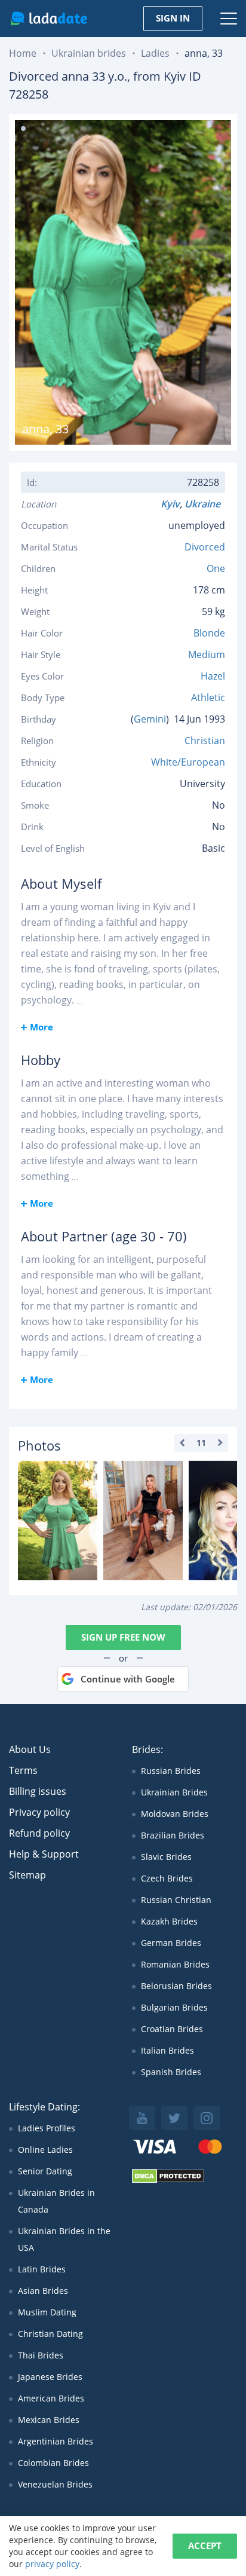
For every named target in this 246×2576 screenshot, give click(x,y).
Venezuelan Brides (55, 2484)
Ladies (155, 53)
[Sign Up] (58, 1520)
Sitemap (27, 1875)
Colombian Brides (53, 2463)
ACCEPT (205, 2546)
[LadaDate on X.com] (174, 2118)
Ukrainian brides (89, 53)
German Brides (171, 1943)
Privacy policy (39, 1812)
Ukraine (205, 504)
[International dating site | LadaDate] (49, 19)
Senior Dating (45, 2171)
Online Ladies (45, 2150)
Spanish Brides (171, 2072)
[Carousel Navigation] (201, 1443)
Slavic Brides (166, 1857)
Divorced (205, 547)
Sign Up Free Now (123, 1637)
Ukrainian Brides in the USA (64, 2239)
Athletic (208, 697)
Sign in (173, 18)
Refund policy (39, 1833)
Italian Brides (167, 2050)
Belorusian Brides (176, 1986)
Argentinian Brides (56, 2441)
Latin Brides (42, 2269)
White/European (188, 762)
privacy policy (52, 2564)
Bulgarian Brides (174, 2007)
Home (23, 53)
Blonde (209, 633)
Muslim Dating (47, 2312)
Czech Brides (167, 1878)
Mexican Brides (49, 2420)
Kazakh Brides (169, 1921)
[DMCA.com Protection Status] (168, 2180)
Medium (207, 654)
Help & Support (44, 1854)
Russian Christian (176, 1900)
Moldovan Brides (175, 1814)
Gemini (150, 719)
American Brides (51, 2398)
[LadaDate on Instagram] (207, 2118)
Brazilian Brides (173, 1835)
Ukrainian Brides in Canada (56, 2201)
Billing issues (38, 1791)
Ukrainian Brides (174, 1792)
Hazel (213, 676)
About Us (30, 1749)
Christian (205, 741)
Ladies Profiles (47, 2128)
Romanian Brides (175, 1964)
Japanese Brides (50, 2377)
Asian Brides (43, 2291)
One (216, 568)
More (41, 1027)
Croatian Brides (172, 2029)
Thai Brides (41, 2355)
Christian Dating (50, 2334)
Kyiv (170, 504)
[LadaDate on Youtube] (142, 2118)
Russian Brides (171, 1771)
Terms (23, 1770)
